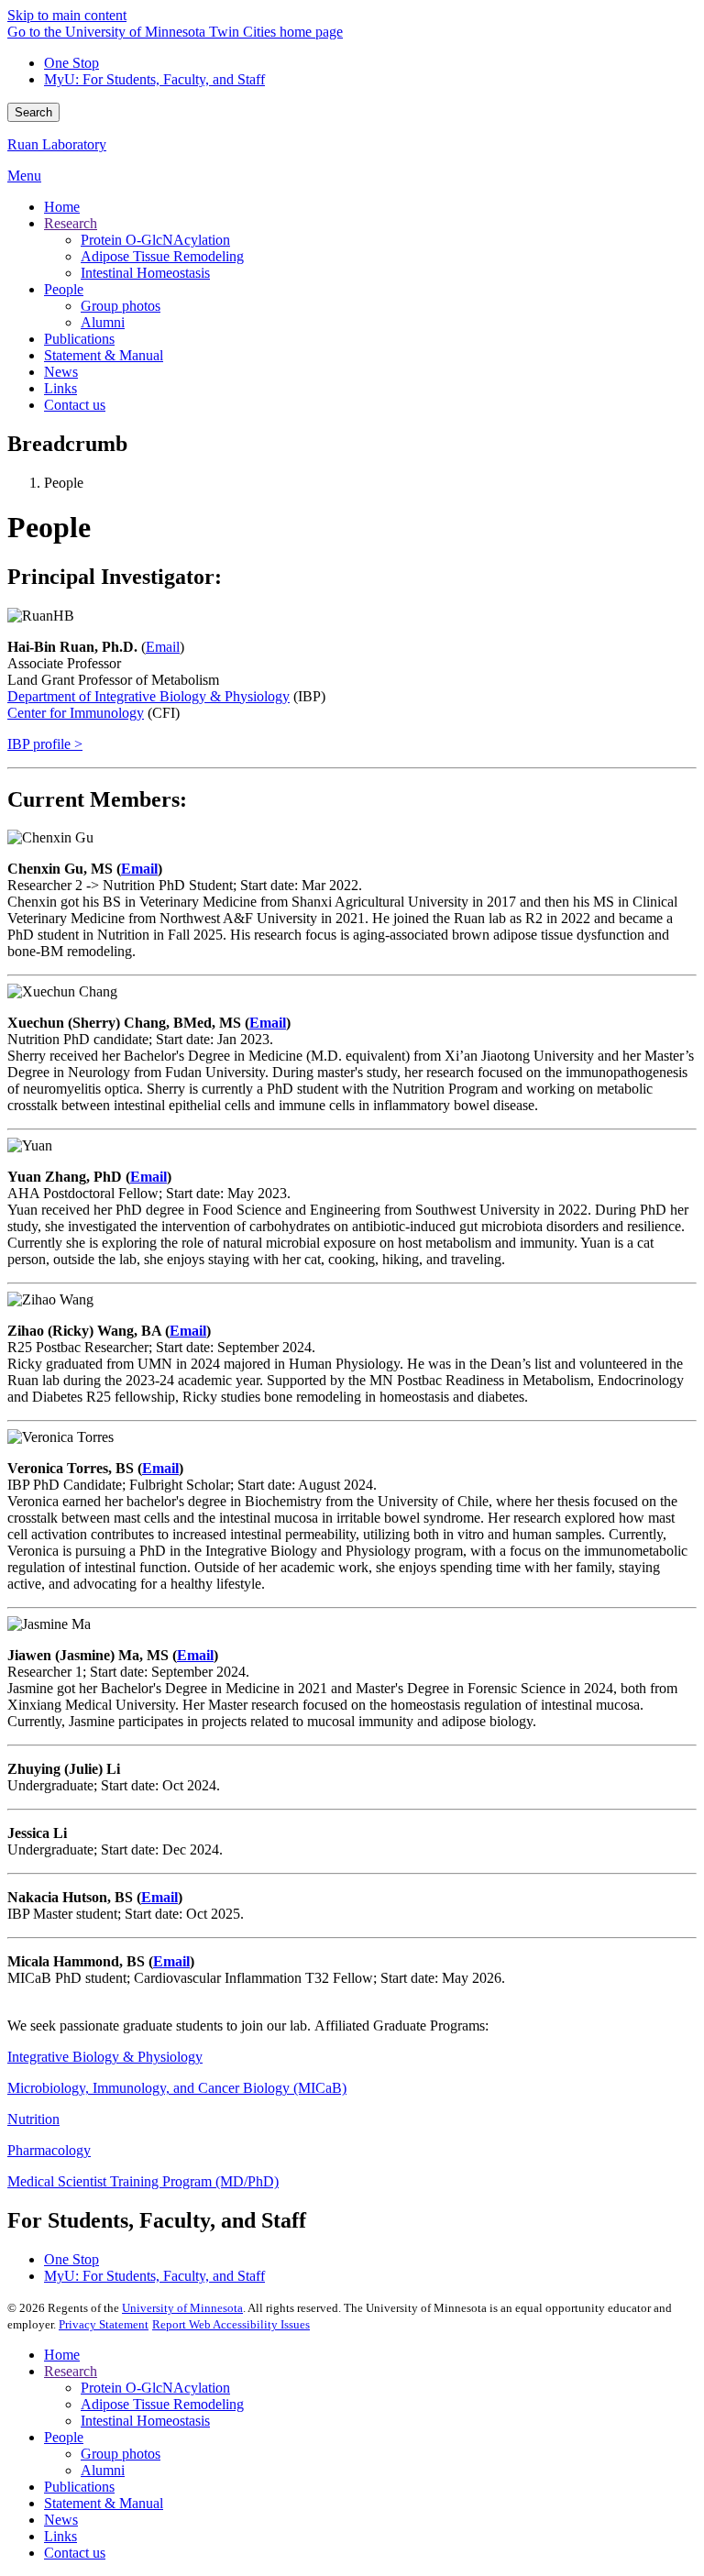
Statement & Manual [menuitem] (104, 355)
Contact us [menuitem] (75, 405)
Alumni (103, 2470)
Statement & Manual (104, 2503)
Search (33, 112)
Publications (79, 2487)
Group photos (121, 2454)
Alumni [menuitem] (103, 322)
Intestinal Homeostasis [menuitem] (145, 273)
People (64, 2437)
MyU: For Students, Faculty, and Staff (154, 79)
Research (71, 2371)
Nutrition (33, 2119)
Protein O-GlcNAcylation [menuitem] (155, 240)
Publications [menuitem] (79, 339)
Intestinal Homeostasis (145, 2421)
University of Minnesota (182, 2308)
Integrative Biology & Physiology (105, 2057)
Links (60, 2536)
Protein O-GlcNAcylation (155, 2388)
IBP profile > (45, 744)
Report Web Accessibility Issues (231, 2324)
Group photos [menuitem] (121, 306)
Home (62, 2355)
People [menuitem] (64, 289)
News (61, 2520)
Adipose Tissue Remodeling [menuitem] (162, 256)
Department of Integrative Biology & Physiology (148, 696)
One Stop (71, 63)
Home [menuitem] (62, 207)
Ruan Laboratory (57, 144)
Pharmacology (49, 2150)
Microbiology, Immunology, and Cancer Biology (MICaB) (177, 2088)
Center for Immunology (76, 713)
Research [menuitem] (71, 223)
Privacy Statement (104, 2324)
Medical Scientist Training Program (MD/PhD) (143, 2181)
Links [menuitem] (60, 388)
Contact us (75, 2553)
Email (163, 647)
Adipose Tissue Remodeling (162, 2404)
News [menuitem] (61, 372)
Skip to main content (67, 15)
